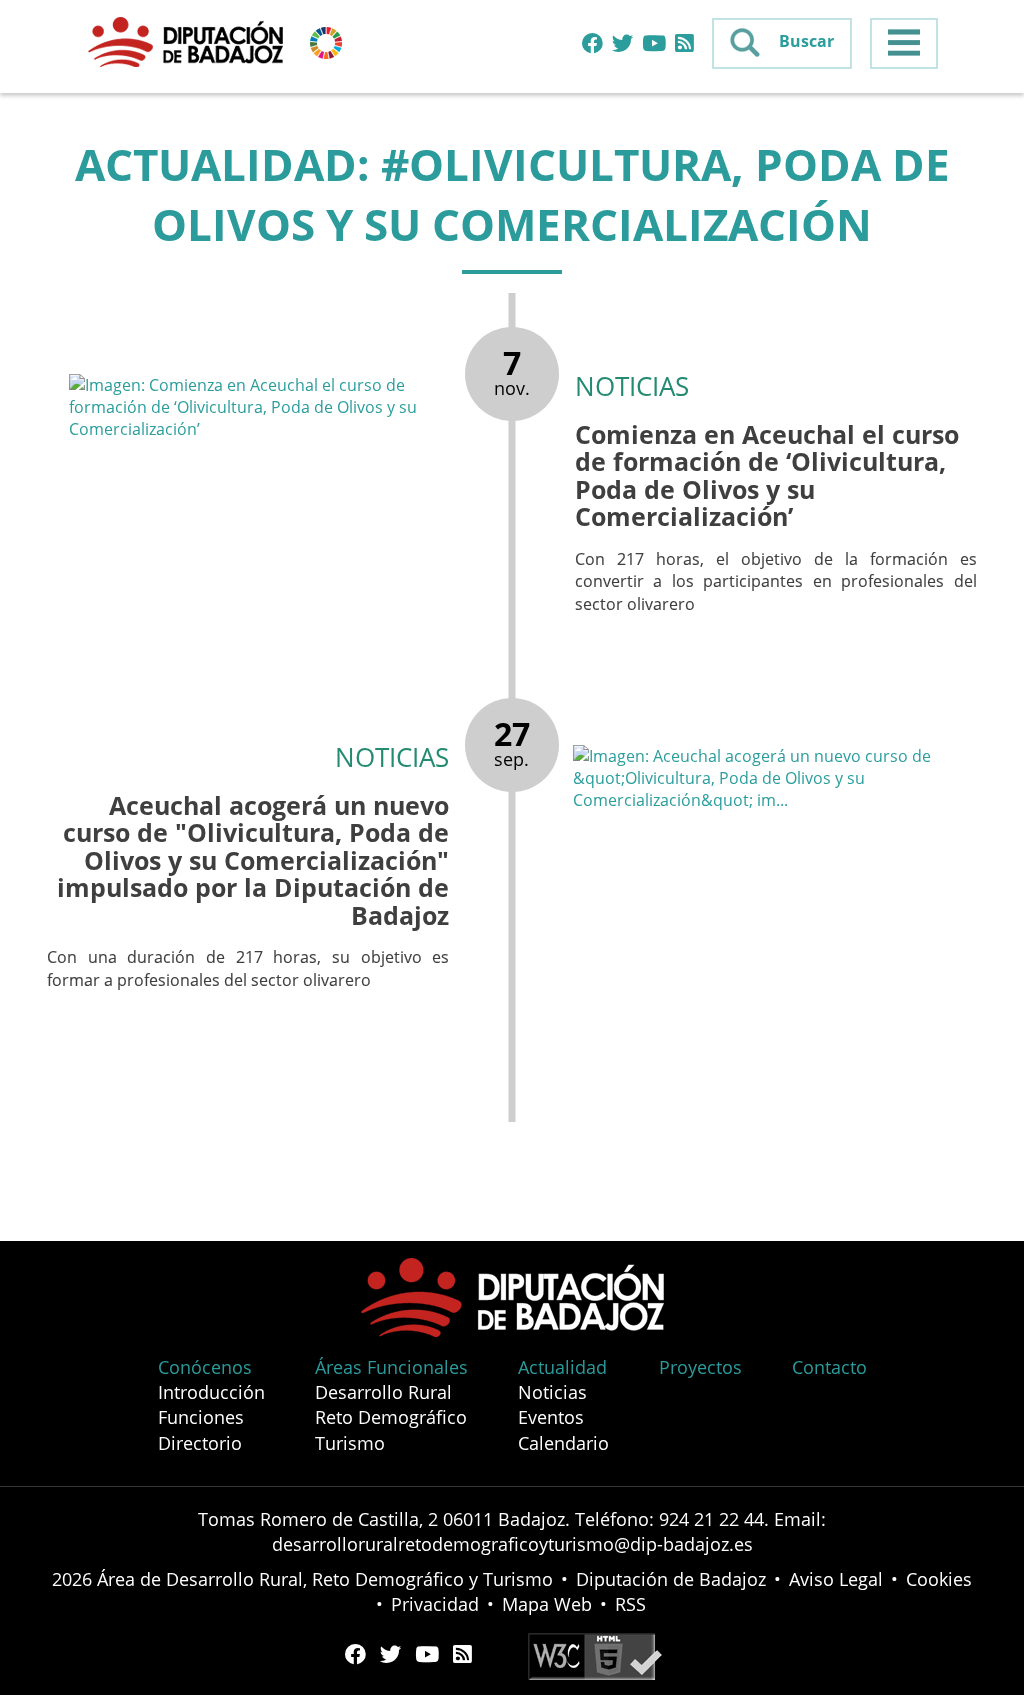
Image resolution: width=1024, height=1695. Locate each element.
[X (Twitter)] (622, 44)
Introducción (211, 1392)
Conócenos (205, 1367)
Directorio (200, 1443)
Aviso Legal (836, 1579)
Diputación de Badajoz (671, 1579)
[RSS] (684, 44)
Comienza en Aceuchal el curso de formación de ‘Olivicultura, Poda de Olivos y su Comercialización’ (767, 475)
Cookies (939, 1579)
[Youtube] (654, 44)
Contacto (829, 1367)
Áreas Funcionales (391, 1367)
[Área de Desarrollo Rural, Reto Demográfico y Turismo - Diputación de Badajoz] (188, 41)
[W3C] (595, 1654)
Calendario (563, 1443)
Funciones (201, 1417)
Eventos (551, 1417)
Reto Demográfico (391, 1417)
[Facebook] (592, 44)
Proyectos (700, 1367)
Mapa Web (547, 1604)
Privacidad (435, 1604)
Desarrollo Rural (383, 1392)
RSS (630, 1604)
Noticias (552, 1392)
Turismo (350, 1443)
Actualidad (562, 1367)
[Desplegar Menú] (904, 43)
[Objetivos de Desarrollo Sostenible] (326, 41)
